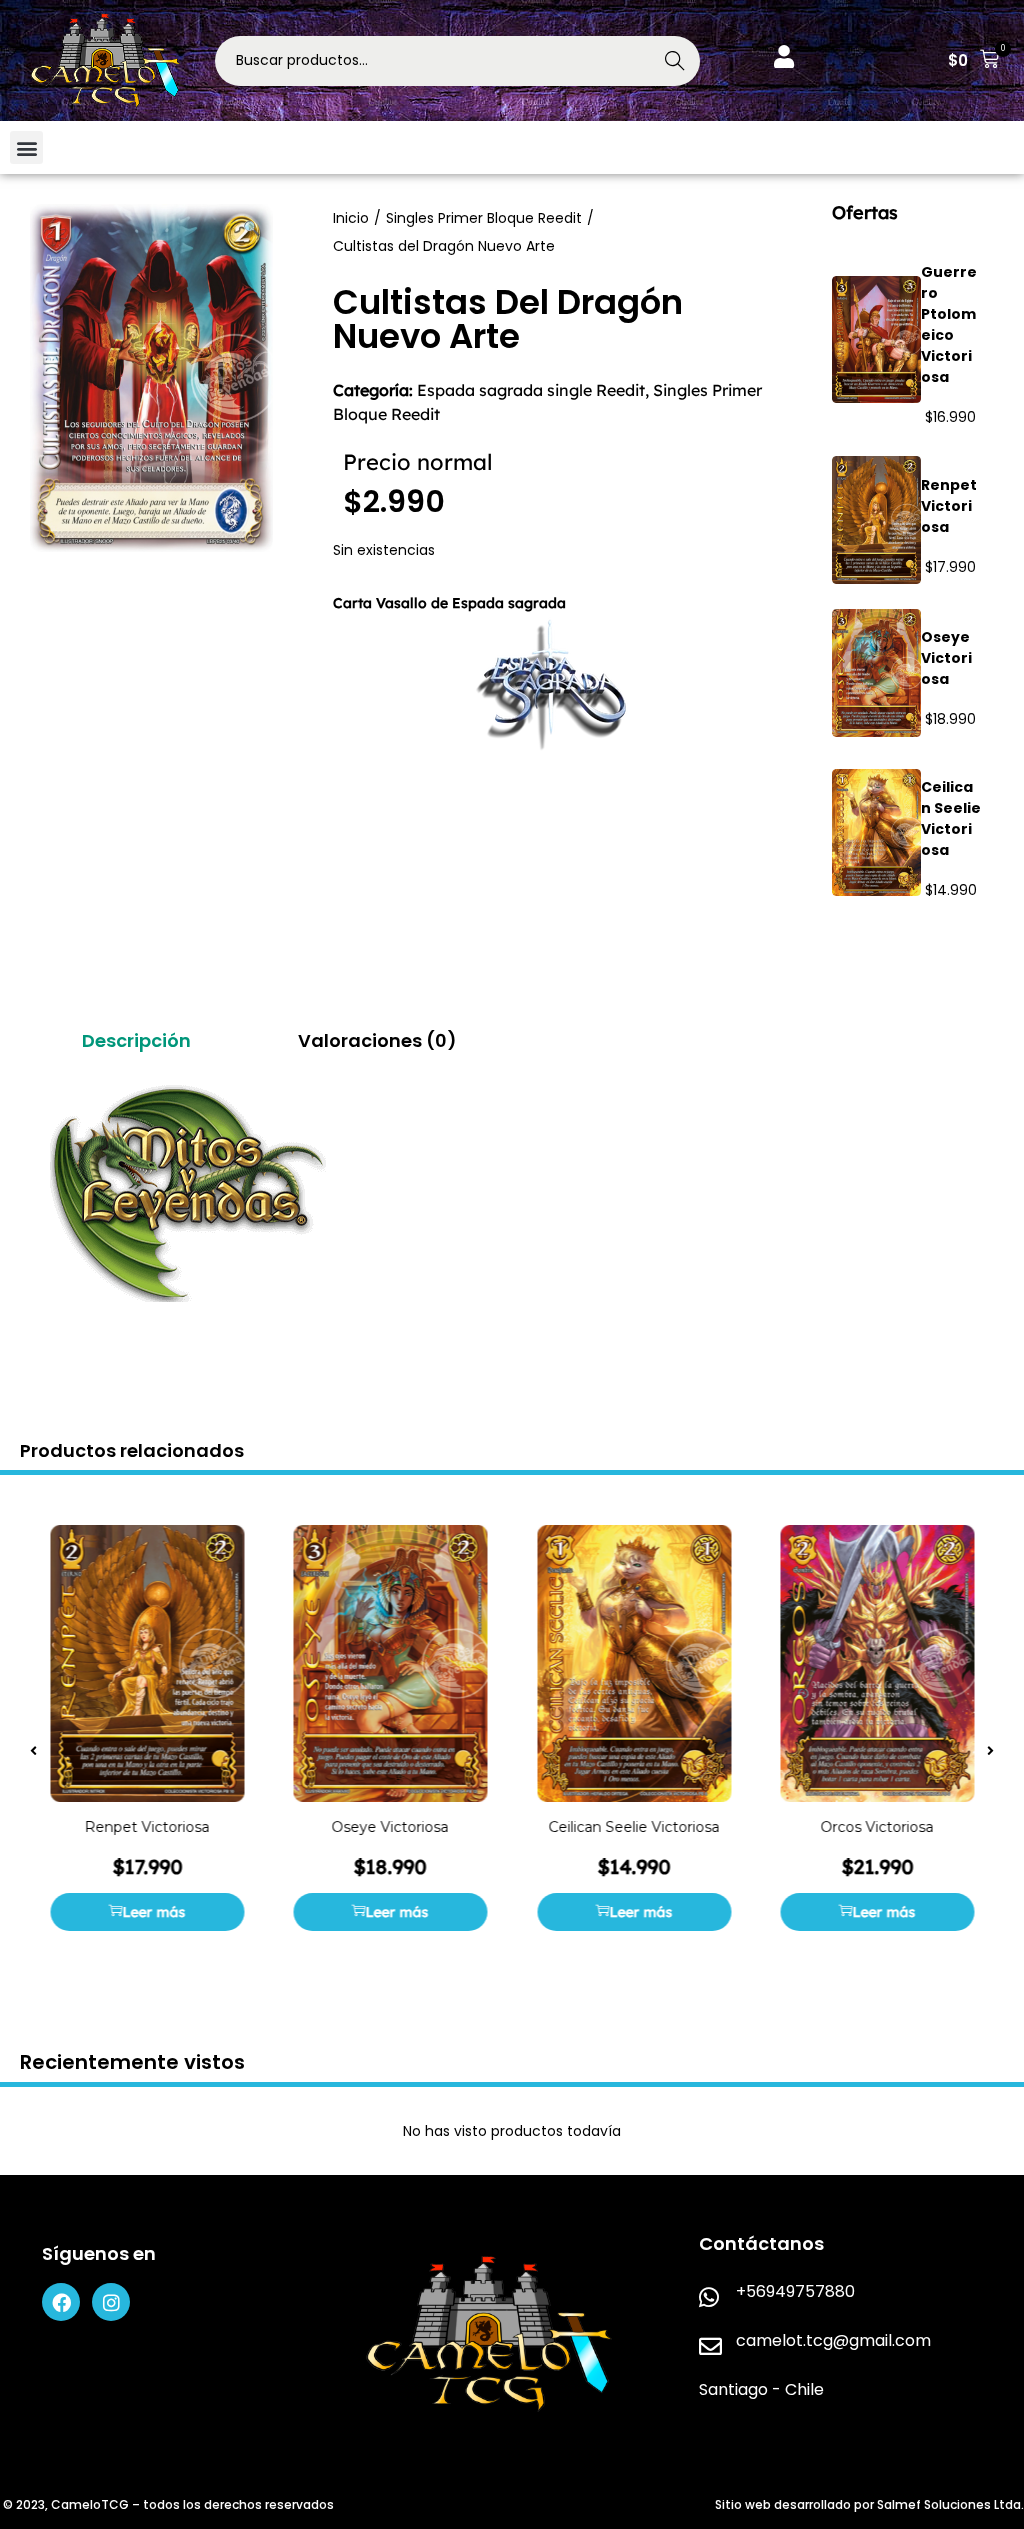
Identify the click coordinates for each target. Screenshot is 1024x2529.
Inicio (351, 218)
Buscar (675, 61)
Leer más (153, 1913)
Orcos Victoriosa (877, 1828)
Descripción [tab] (136, 1040)
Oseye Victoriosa (946, 658)
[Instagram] (111, 2302)
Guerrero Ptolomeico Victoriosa (949, 324)
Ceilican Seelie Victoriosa (951, 818)
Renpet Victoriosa (949, 506)
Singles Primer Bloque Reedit (484, 218)
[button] (973, 61)
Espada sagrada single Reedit (531, 390)
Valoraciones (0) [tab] (377, 1040)
